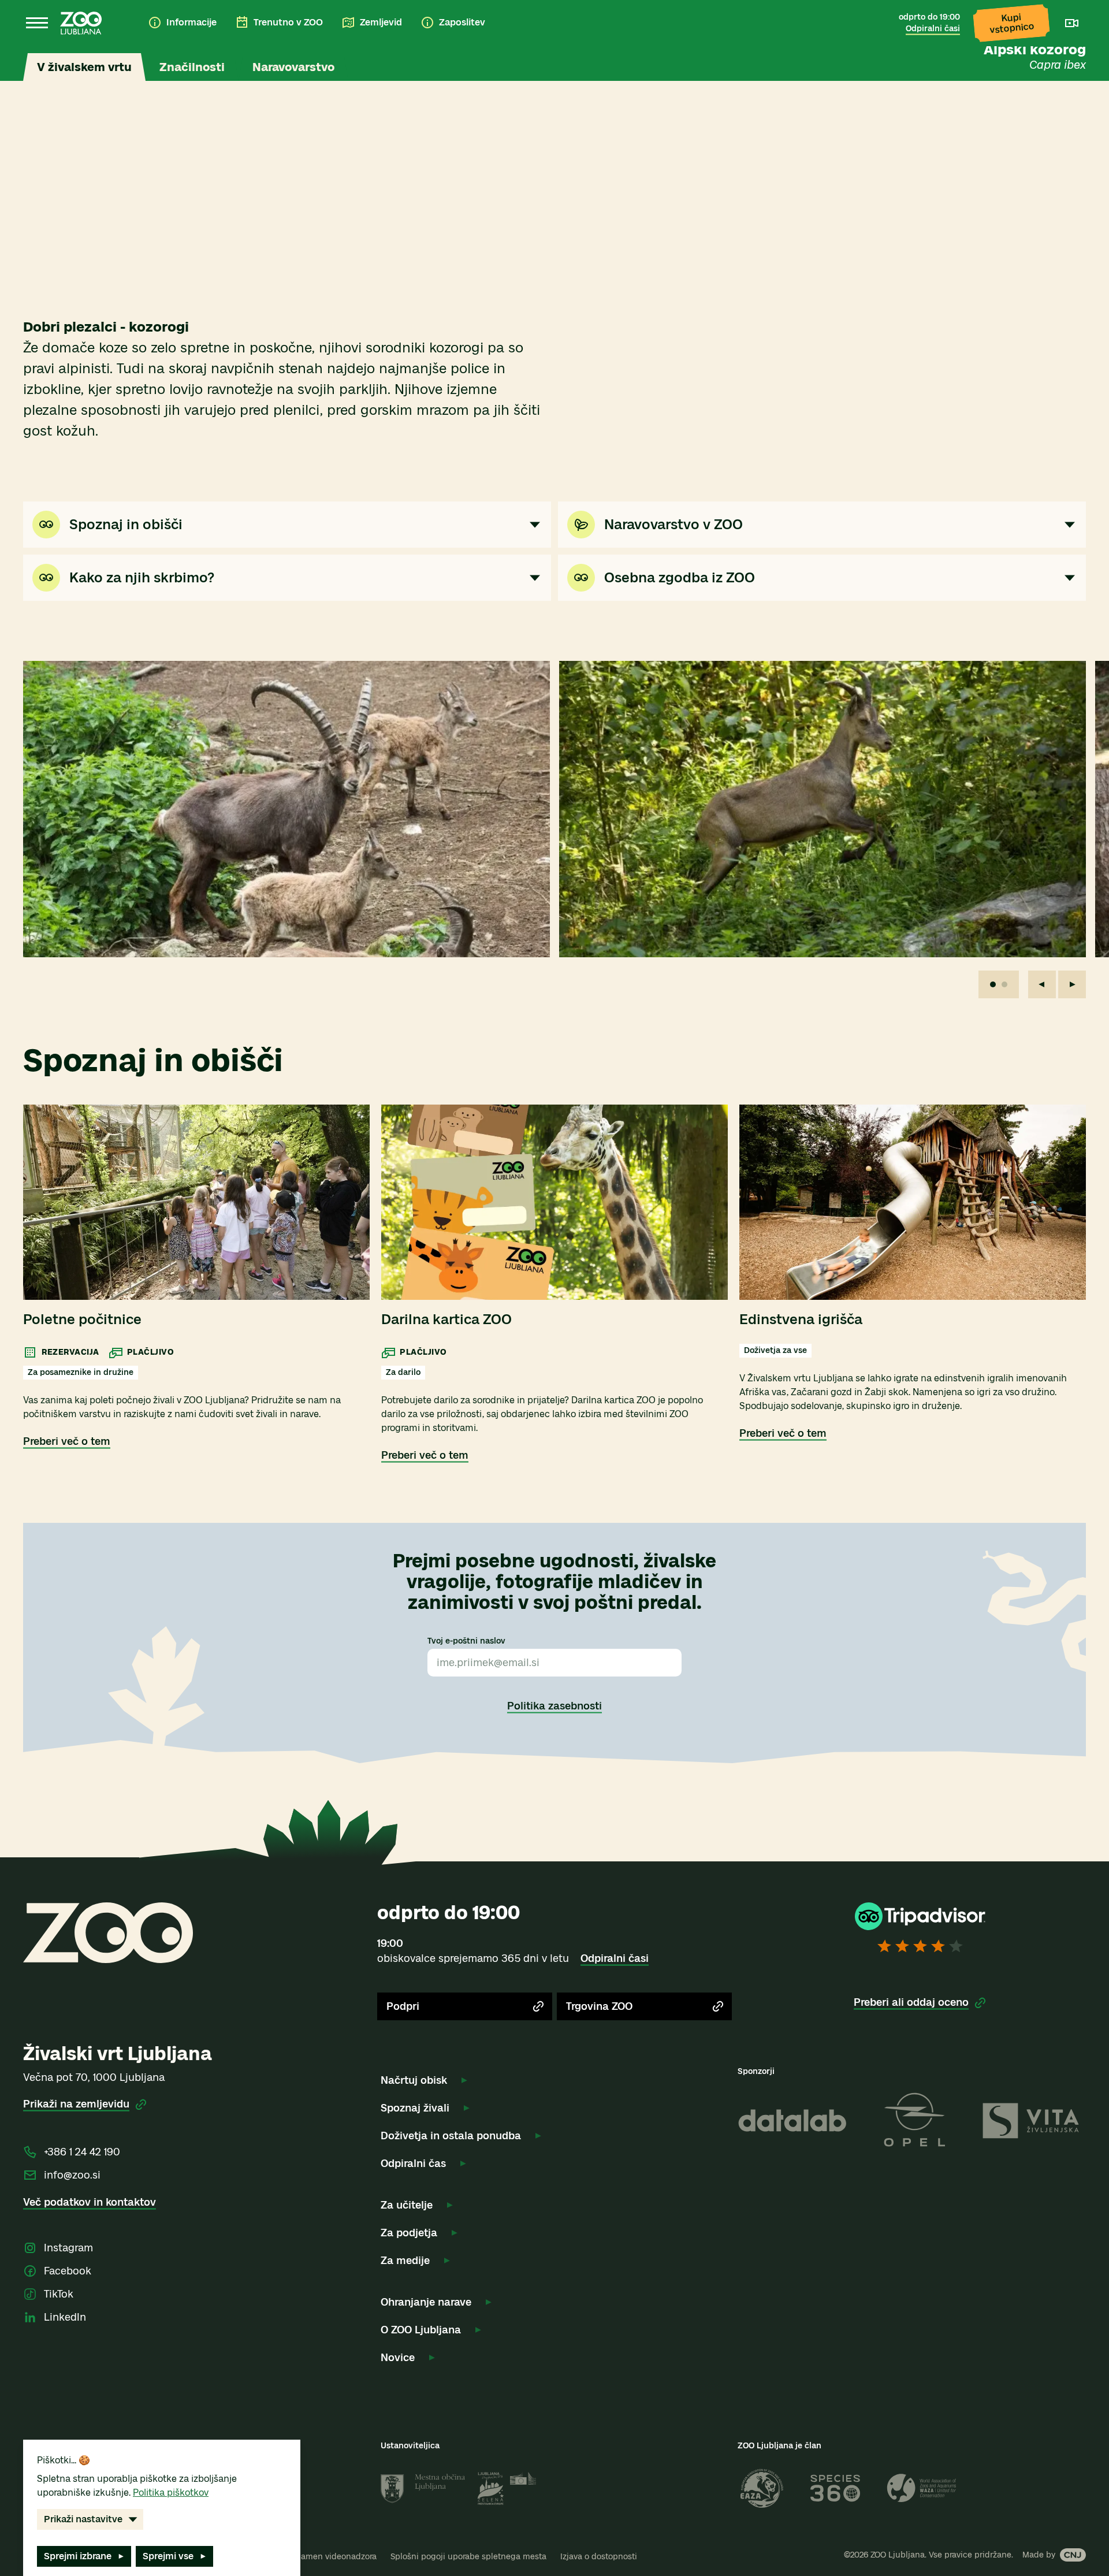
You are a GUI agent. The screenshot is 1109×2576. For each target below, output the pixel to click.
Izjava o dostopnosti (599, 2557)
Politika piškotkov (171, 2493)
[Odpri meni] (37, 23)
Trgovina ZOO (599, 2006)
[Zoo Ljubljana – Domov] (81, 23)
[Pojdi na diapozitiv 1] (993, 984)
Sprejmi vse (168, 2556)
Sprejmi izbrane (78, 2556)
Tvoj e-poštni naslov (466, 1641)
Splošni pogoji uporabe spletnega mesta (468, 2557)
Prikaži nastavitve (83, 2519)
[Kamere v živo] (1072, 23)
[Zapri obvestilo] (1067, 62)
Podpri (403, 2006)
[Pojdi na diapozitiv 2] (1004, 984)
